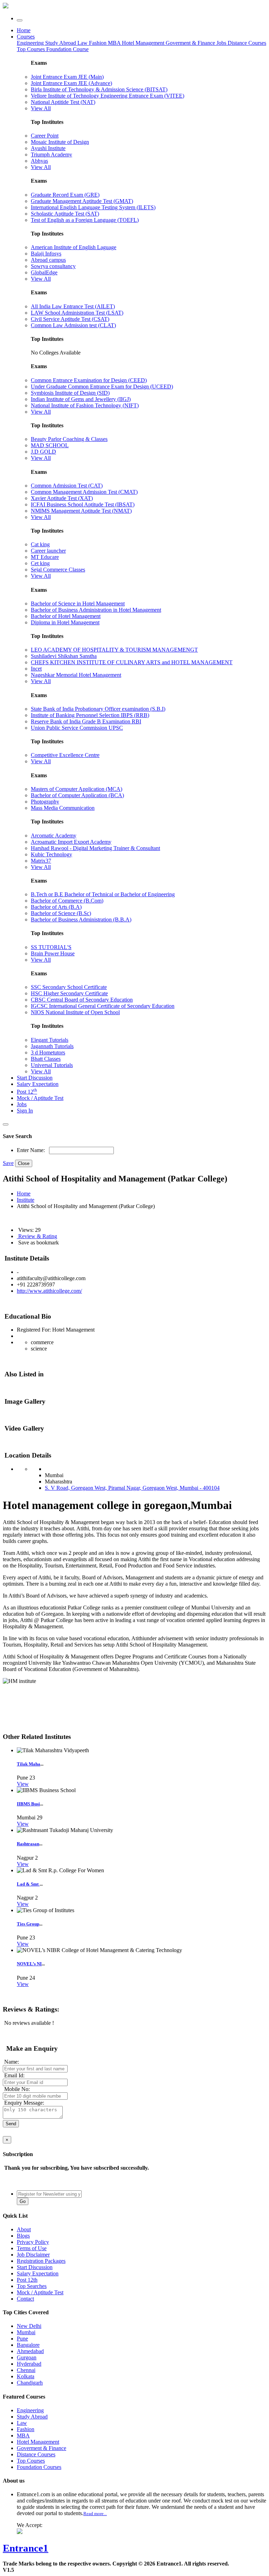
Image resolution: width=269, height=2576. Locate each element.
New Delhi (29, 2326)
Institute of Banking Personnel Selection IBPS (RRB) (90, 715)
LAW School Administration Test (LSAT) (77, 313)
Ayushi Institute (48, 148)
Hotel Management (144, 43)
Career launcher (48, 551)
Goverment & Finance (42, 2448)
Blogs (23, 2236)
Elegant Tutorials (50, 1040)
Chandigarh (30, 2383)
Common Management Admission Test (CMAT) (84, 492)
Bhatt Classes (46, 1059)
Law (83, 43)
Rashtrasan (28, 1844)
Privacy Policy (33, 2242)
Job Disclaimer (33, 2255)
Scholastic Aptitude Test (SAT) (65, 214)
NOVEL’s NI (29, 1964)
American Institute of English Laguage (74, 247)
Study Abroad (61, 43)
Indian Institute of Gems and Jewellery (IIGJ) (81, 399)
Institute (26, 1200)
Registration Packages (41, 2261)
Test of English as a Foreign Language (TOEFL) (85, 220)
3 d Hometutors (48, 1052)
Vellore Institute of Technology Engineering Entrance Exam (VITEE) (108, 96)
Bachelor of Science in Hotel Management (78, 603)
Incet (36, 669)
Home (24, 30)
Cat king (40, 544)
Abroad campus (48, 260)
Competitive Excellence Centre (65, 755)
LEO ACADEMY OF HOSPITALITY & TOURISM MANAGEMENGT (114, 650)
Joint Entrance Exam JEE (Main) (67, 77)
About (24, 2229)
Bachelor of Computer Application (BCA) (77, 795)
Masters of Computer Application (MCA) (77, 789)
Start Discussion (35, 1078)
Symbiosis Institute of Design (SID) (70, 393)
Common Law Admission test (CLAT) (73, 325)
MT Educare (45, 557)
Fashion (98, 43)
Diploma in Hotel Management (65, 622)
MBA (115, 43)
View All (41, 108)
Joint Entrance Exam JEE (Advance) (71, 83)
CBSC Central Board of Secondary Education (82, 1000)
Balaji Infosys (46, 254)
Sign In (25, 1111)
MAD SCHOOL (50, 445)
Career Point (45, 136)
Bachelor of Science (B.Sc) (61, 913)
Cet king (40, 563)
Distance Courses (247, 43)
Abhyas (39, 161)
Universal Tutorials (52, 1065)
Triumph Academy (51, 155)
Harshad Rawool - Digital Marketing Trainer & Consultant (95, 848)
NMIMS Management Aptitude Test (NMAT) (81, 511)
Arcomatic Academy (54, 836)
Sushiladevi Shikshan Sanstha (64, 656)
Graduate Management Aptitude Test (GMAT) (82, 201)
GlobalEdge (44, 272)
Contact (25, 2299)
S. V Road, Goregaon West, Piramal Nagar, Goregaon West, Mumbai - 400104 (132, 1488)
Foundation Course (67, 49)
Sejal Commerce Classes (58, 570)
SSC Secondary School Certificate (69, 987)
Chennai (26, 2370)
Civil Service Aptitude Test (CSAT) (70, 319)
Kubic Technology (51, 854)
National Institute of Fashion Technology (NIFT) (85, 405)
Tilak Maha (29, 1764)
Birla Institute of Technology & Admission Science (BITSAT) (99, 89)
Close (24, 1163)
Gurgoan (27, 2357)
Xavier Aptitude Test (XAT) (62, 498)
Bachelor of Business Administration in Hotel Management (96, 610)
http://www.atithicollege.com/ (49, 1291)
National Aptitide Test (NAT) (63, 102)
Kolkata (26, 2376)
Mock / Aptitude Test (40, 1098)
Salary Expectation (38, 1084)
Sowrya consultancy (53, 266)
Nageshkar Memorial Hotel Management (76, 675)
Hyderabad (29, 2364)
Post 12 (27, 1092)
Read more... (95, 2514)
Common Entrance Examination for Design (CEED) (89, 380)
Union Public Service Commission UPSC (77, 728)
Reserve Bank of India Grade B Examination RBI (86, 721)
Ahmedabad (30, 2351)
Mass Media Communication (63, 808)
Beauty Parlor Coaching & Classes (69, 439)
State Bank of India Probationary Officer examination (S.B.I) (98, 709)
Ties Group (28, 1924)
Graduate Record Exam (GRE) (65, 195)
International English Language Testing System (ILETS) (93, 207)
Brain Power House (53, 953)
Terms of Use (32, 2248)
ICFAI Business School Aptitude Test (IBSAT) (83, 504)
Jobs (22, 1104)
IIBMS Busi (28, 1804)
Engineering (31, 43)
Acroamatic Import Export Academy (71, 842)
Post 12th (27, 2280)
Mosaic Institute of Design (60, 142)
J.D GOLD (43, 452)
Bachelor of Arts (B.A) (56, 907)
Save (8, 1163)
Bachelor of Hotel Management (66, 616)
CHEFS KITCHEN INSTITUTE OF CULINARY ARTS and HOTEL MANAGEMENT (132, 662)
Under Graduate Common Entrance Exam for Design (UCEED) (102, 387)
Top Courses (31, 49)
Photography (45, 802)
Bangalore (28, 2345)
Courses (26, 37)
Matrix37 (41, 861)
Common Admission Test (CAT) (67, 486)
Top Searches (32, 2286)
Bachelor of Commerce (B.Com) (67, 901)
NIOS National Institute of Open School (75, 1012)
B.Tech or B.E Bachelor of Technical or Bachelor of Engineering (103, 894)
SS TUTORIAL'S (51, 947)
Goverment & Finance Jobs (197, 43)
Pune (22, 2339)
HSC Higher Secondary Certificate (69, 993)
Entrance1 (26, 2548)
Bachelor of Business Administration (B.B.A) (81, 920)
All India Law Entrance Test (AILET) (73, 306)
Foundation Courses (39, 2467)
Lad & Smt (28, 1884)
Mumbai (26, 2332)
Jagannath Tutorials (52, 1046)
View (23, 1784)
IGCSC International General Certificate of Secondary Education (103, 1006)
